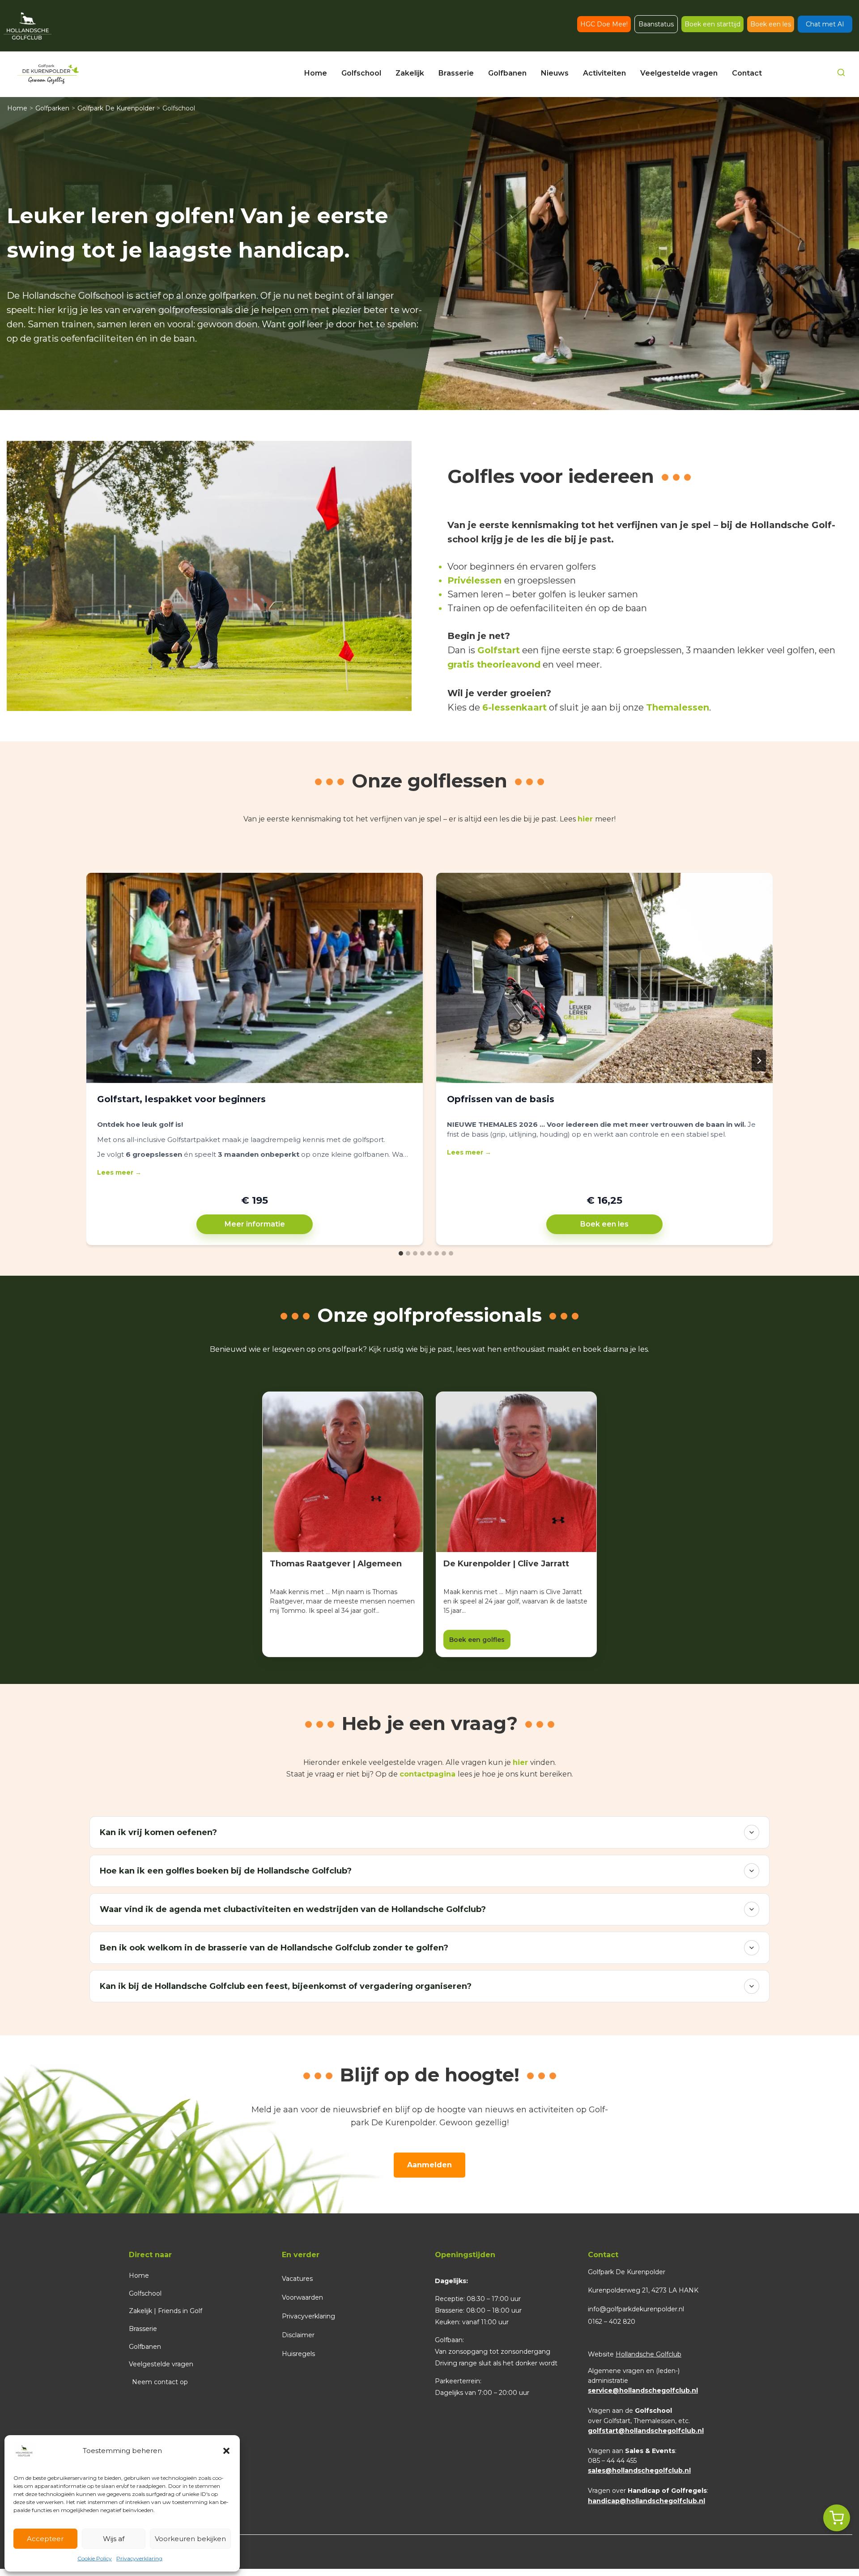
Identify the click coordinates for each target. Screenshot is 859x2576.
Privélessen (474, 580)
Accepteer (45, 2539)
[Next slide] (759, 1061)
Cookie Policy (95, 2558)
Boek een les (771, 24)
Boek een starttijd (712, 24)
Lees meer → (119, 1172)
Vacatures (297, 2279)
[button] (226, 2451)
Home (17, 108)
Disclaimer (298, 2335)
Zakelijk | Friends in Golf (166, 2311)
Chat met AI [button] (825, 24)
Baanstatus (656, 24)
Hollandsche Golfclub (649, 2354)
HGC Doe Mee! (604, 24)
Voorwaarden (302, 2297)
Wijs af (114, 2539)
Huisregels (298, 2354)
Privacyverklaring (139, 2558)
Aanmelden (429, 2165)
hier (585, 819)
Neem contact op (160, 2382)
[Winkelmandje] (837, 2518)
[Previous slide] (100, 1061)
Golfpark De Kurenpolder (116, 108)
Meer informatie (255, 1224)
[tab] (401, 1253)
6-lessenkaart (515, 707)
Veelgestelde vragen (161, 2364)
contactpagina (427, 1774)
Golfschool (145, 2293)
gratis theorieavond (494, 664)
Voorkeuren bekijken (190, 2539)
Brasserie (143, 2329)
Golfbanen (145, 2347)
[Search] (841, 74)
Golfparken (52, 108)
